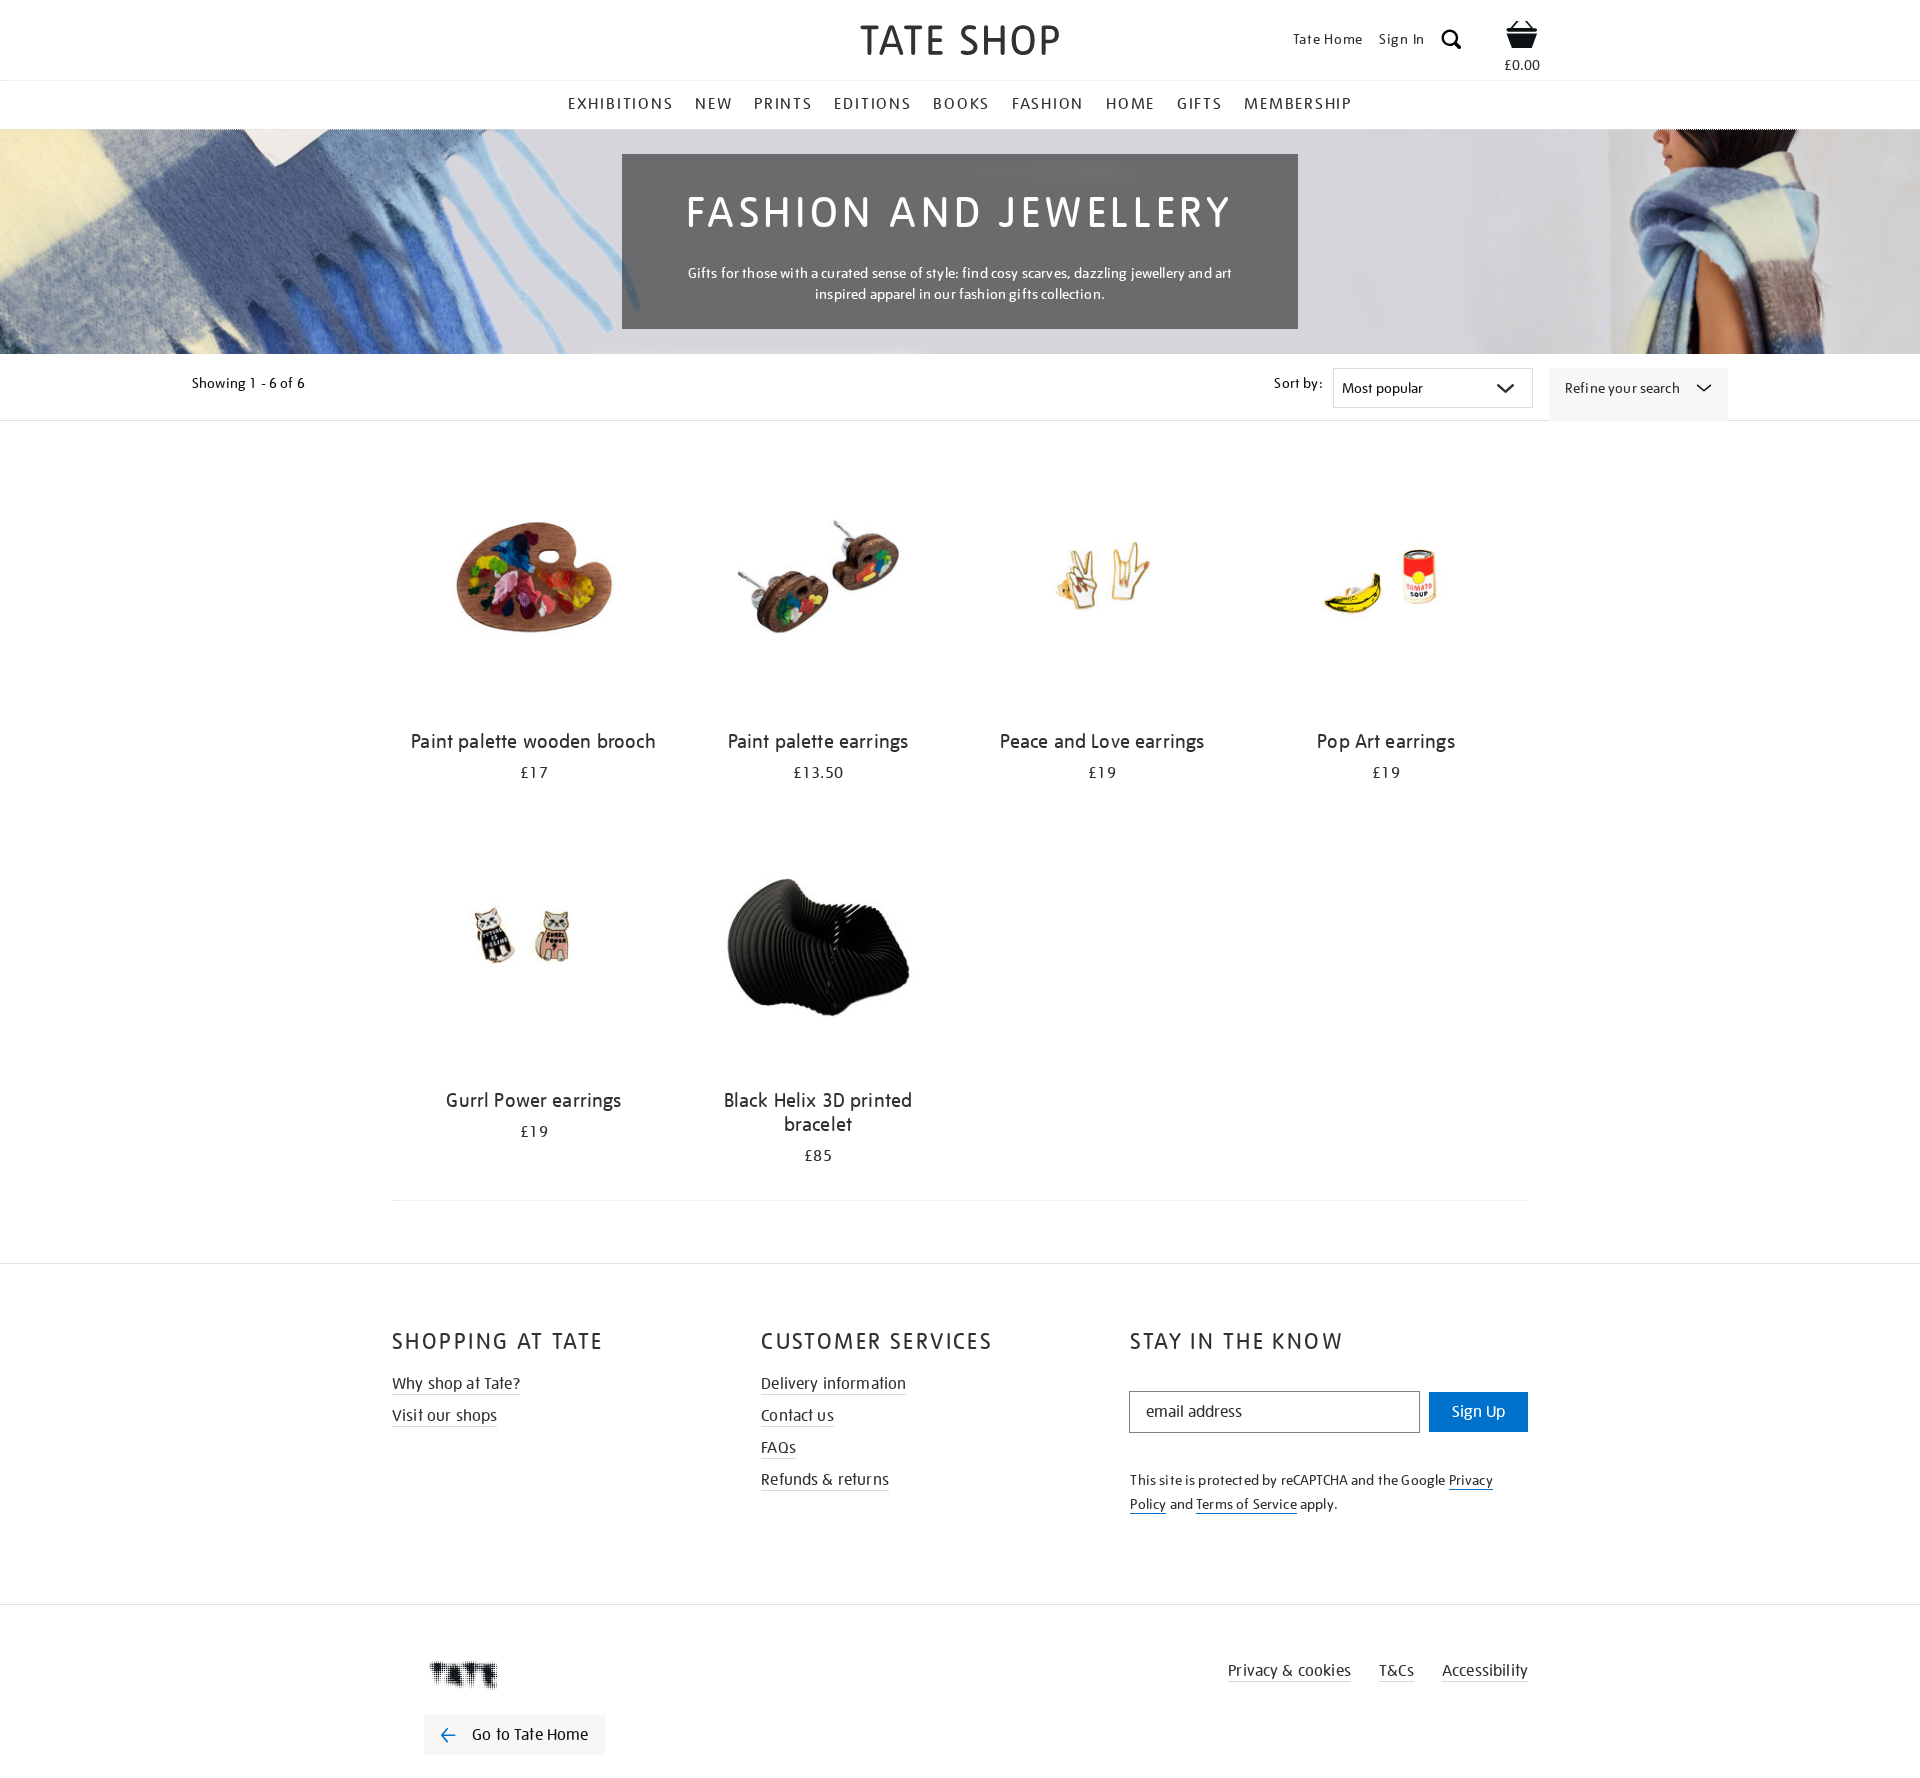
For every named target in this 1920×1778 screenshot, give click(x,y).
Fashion (1048, 104)
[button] (1451, 42)
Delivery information (833, 1384)
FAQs (778, 1448)
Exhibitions (620, 104)
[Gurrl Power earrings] (534, 947)
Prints (783, 104)
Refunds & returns (825, 1480)
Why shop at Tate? (456, 1384)
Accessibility (1485, 1671)
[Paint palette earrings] (818, 588)
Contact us (797, 1416)
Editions (872, 104)
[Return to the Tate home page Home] (960, 43)
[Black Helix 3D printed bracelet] (818, 947)
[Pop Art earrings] (1386, 588)
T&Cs (1396, 1671)
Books (961, 104)
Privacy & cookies (1289, 1671)
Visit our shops (444, 1416)
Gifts (1200, 104)
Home (1130, 104)
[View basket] (1522, 38)
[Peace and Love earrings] (1102, 588)
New (713, 104)
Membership (1298, 104)
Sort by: (1298, 383)
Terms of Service (1246, 1504)
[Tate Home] (550, 1675)
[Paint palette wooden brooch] (534, 588)
